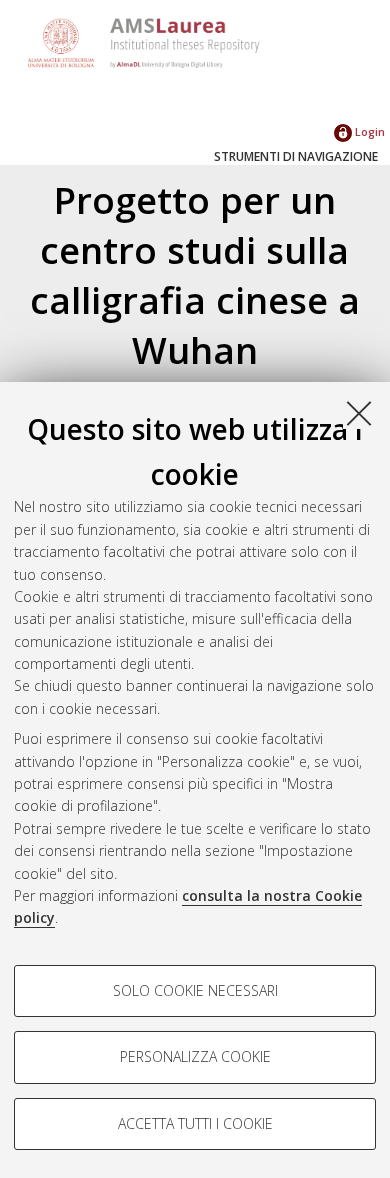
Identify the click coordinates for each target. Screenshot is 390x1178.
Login (368, 131)
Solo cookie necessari (195, 990)
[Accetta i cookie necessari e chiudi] (359, 413)
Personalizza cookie (195, 1056)
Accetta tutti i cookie (195, 1123)
